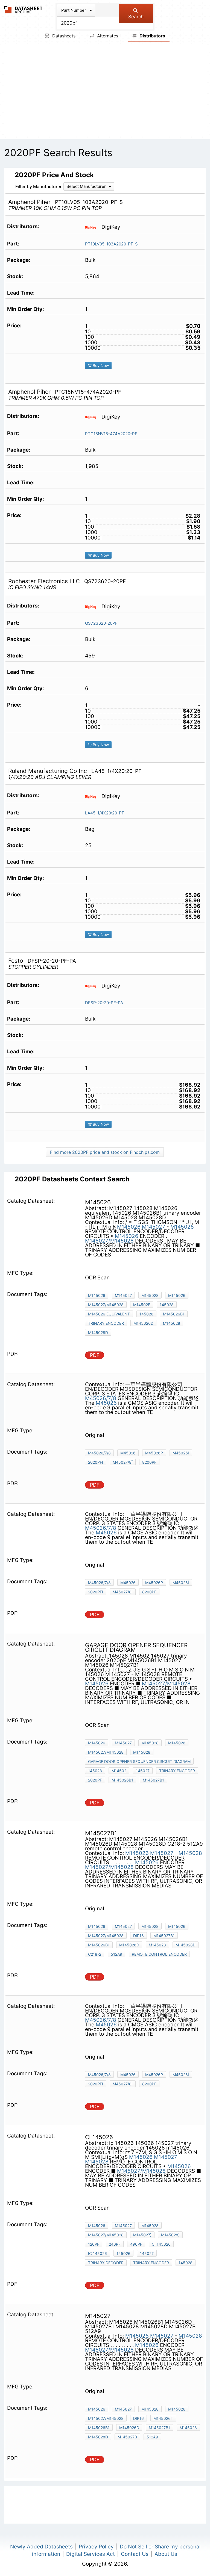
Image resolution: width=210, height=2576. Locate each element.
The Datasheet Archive (23, 10)
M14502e (142, 1305)
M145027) (142, 2235)
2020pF (95, 1780)
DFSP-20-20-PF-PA (104, 1003)
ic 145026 (97, 2253)
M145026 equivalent (109, 1314)
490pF (136, 2244)
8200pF (149, 1462)
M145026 (129, 1227)
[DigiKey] (93, 227)
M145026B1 (174, 1314)
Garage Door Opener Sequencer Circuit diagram (139, 1761)
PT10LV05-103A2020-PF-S (111, 244)
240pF (115, 2244)
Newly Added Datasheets (41, 2547)
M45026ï (181, 1453)
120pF (94, 2244)
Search (136, 17)
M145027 (154, 1227)
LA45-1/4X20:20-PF (105, 813)
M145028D (98, 1333)
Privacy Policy (96, 2547)
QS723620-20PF (101, 623)
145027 (143, 1771)
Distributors (152, 36)
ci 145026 (161, 2244)
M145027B (127, 2437)
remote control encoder (159, 1954)
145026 (146, 1314)
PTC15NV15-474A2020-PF (111, 434)
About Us (166, 2554)
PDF (95, 1355)
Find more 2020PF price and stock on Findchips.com (105, 1152)
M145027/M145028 (109, 1241)
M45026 (106, 1403)
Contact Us (135, 2554)
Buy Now (100, 365)
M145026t (163, 2418)
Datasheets (63, 36)
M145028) (170, 2235)
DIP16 (138, 1936)
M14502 (119, 1771)
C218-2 (95, 1954)
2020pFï (96, 1462)
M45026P (154, 1453)
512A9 (116, 1954)
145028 (167, 1305)
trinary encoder (106, 1323)
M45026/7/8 (101, 1398)
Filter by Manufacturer (38, 186)
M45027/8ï (123, 1462)
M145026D (143, 1323)
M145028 (182, 1227)
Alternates (107, 36)
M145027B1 (153, 1780)
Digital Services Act (91, 2554)
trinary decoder (106, 2263)
